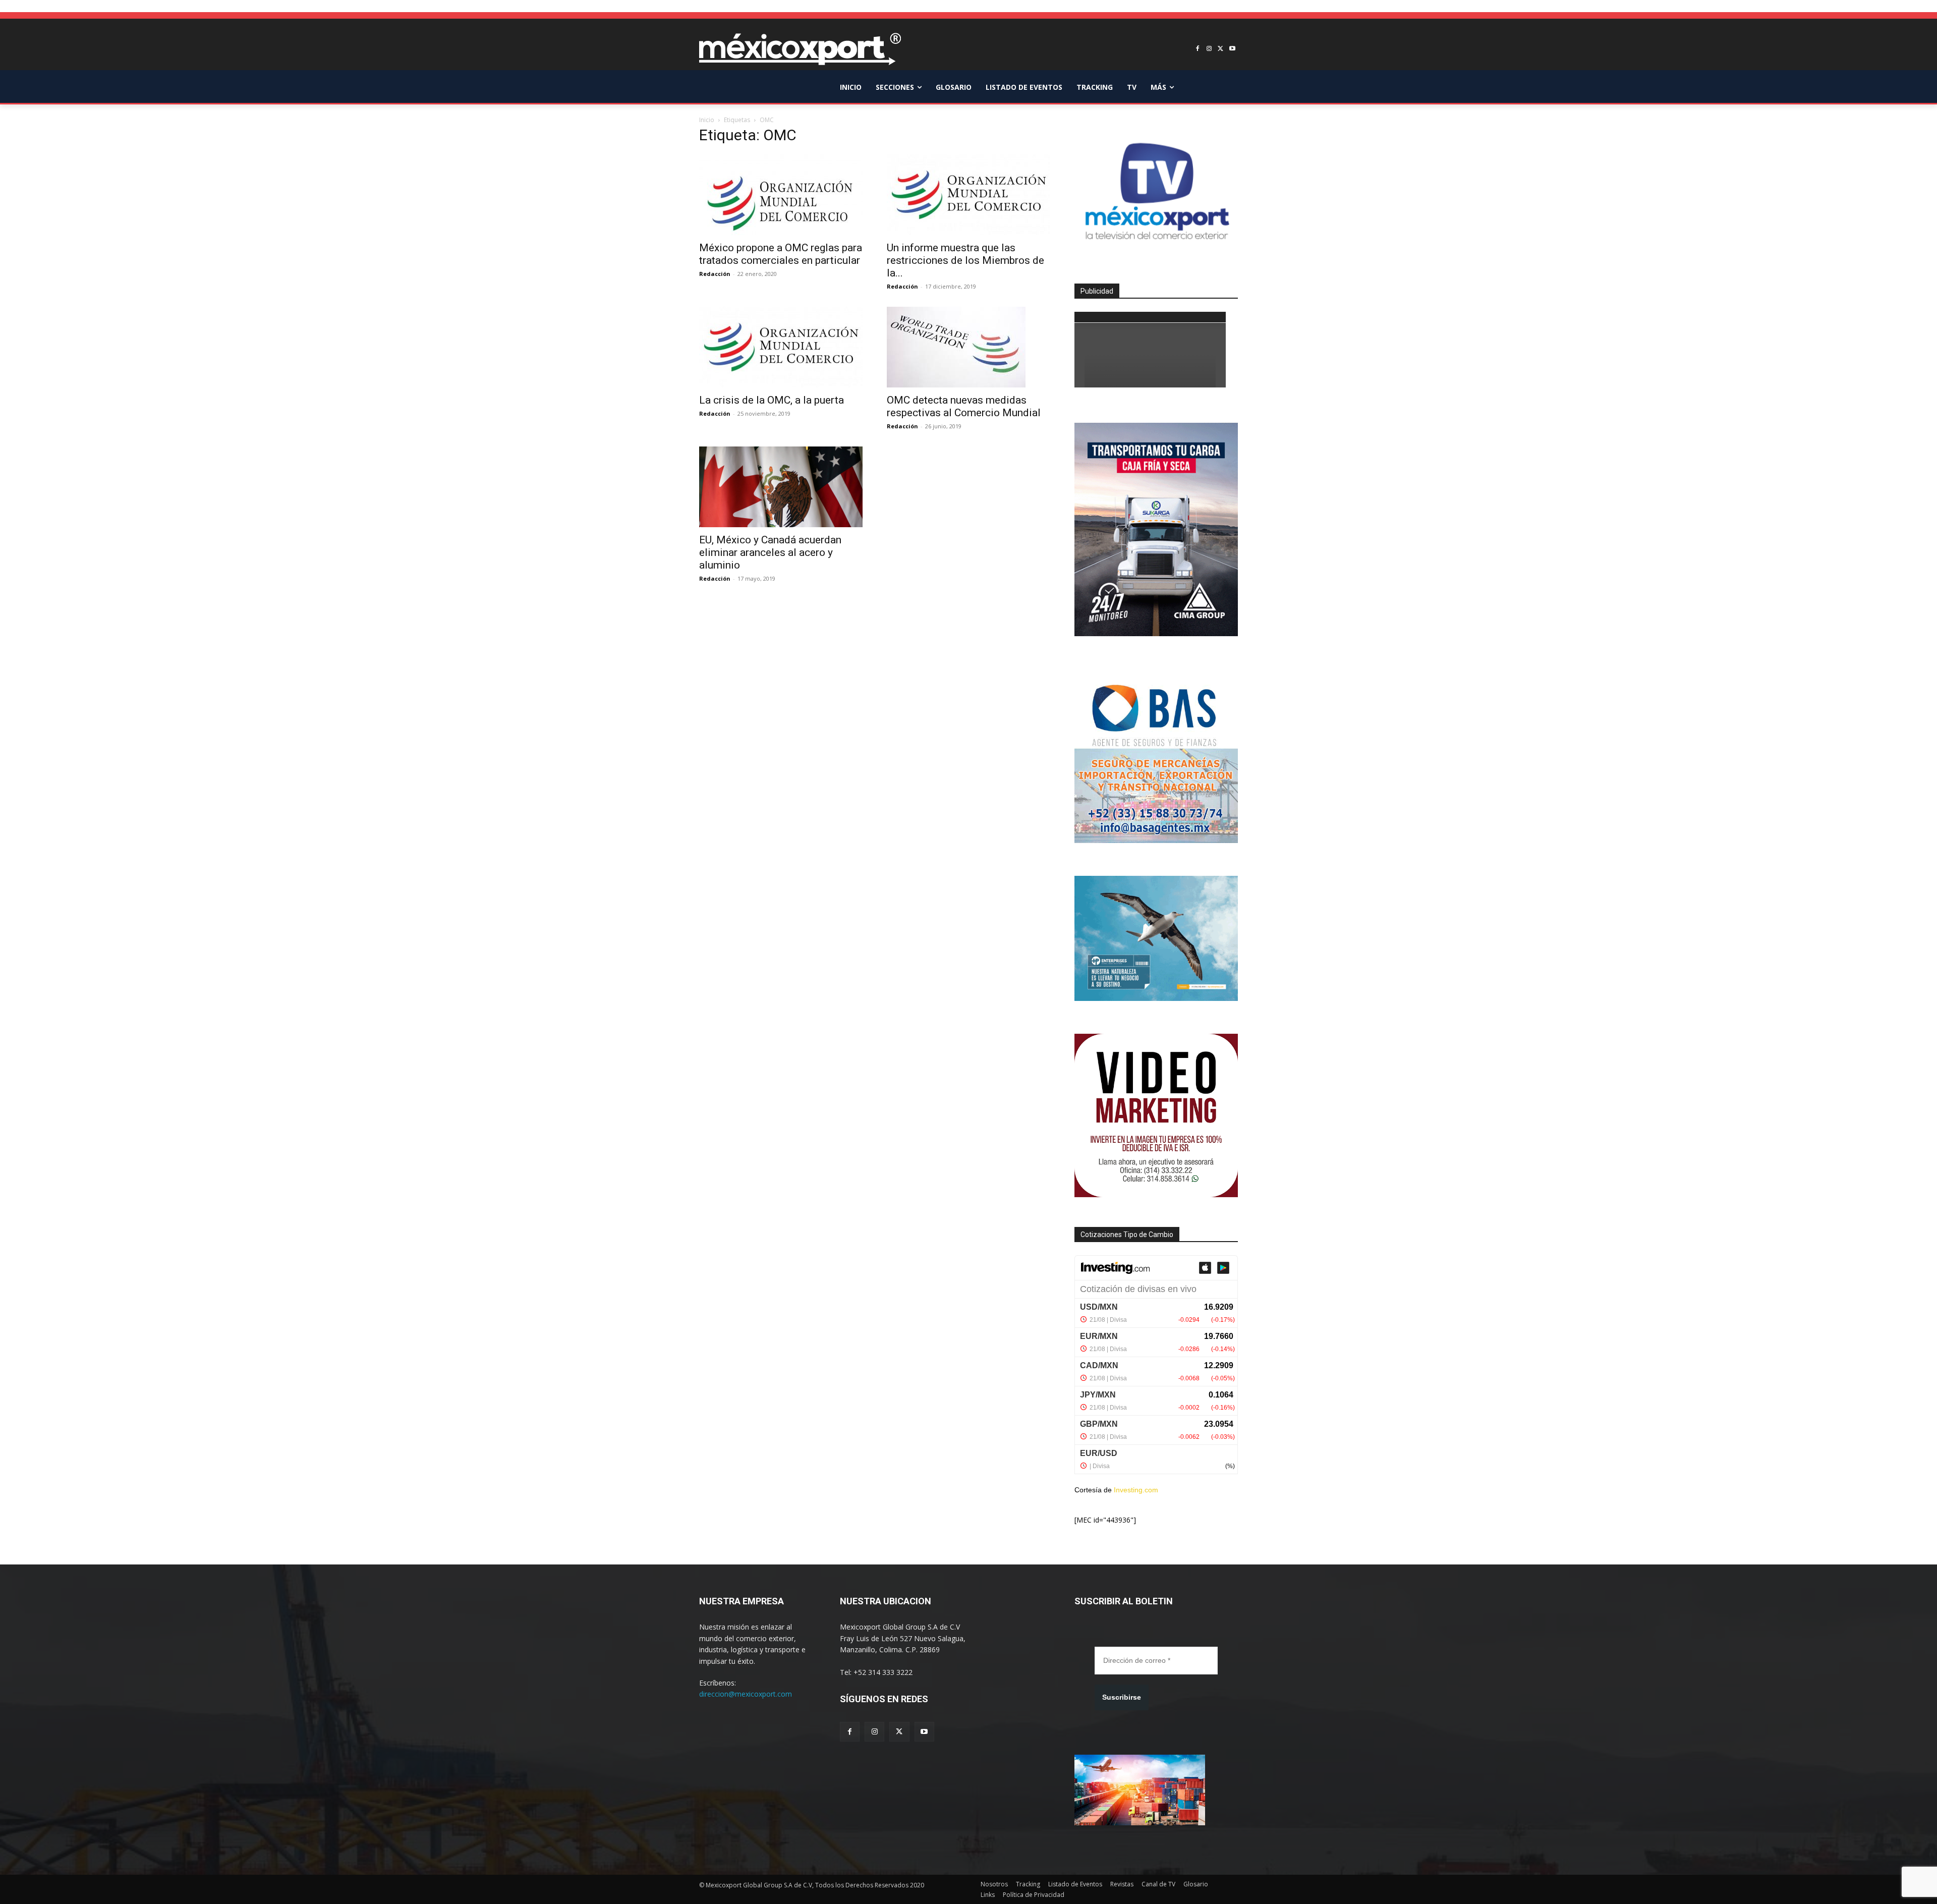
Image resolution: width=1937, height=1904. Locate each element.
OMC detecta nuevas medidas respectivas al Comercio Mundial (964, 406)
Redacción (715, 274)
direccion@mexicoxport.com (746, 1694)
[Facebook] (1198, 49)
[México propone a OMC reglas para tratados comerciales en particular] (781, 195)
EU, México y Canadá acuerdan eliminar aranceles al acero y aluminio (770, 552)
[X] (1220, 49)
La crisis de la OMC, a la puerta (772, 400)
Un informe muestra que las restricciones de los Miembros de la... (965, 260)
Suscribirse (1122, 1697)
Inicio (707, 120)
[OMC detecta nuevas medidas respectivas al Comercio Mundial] (968, 347)
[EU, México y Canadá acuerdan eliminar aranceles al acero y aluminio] (781, 487)
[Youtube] (1232, 49)
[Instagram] (1209, 49)
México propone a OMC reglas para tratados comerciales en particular (781, 254)
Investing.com (1136, 1490)
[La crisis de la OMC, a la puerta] (781, 347)
